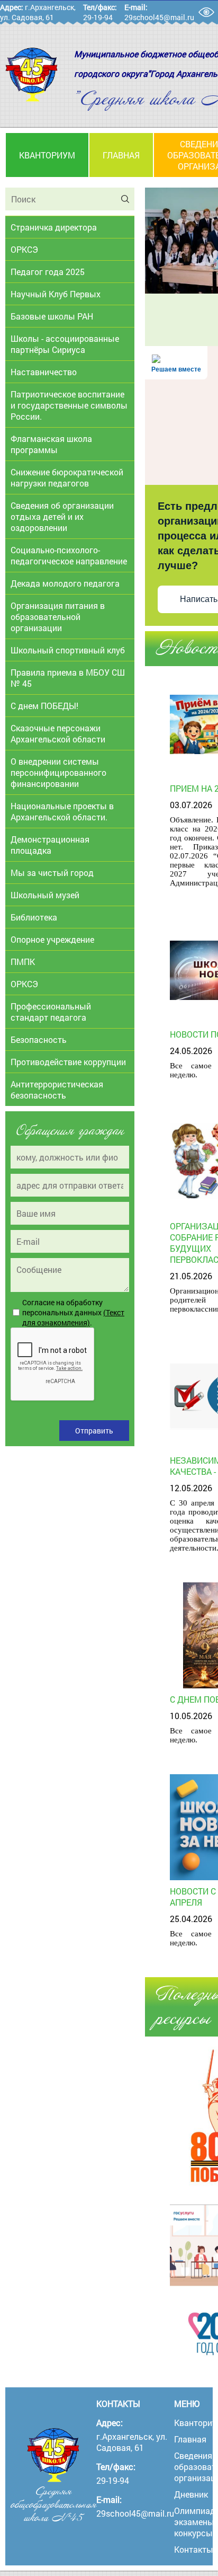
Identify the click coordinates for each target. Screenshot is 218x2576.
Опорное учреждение (52, 939)
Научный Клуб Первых (56, 294)
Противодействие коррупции (68, 1062)
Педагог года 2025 (48, 272)
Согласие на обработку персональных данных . (73, 1312)
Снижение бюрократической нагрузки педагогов (67, 477)
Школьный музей (45, 895)
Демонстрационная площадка (50, 845)
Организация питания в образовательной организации (58, 617)
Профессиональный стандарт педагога (51, 1012)
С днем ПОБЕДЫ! (44, 706)
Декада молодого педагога (65, 583)
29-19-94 (98, 17)
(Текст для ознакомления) (73, 1317)
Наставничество (44, 372)
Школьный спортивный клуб (68, 650)
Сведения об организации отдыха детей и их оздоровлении (62, 516)
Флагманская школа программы (51, 444)
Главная (121, 155)
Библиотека (34, 917)
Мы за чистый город (52, 873)
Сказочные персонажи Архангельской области (58, 733)
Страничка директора (54, 227)
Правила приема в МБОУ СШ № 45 (68, 678)
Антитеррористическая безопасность (57, 1090)
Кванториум (47, 155)
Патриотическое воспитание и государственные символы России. (69, 405)
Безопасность (39, 1039)
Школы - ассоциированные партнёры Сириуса (65, 344)
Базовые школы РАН (52, 316)
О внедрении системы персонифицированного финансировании (58, 772)
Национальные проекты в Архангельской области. (62, 811)
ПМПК (23, 962)
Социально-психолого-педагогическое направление (69, 555)
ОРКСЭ (24, 249)
